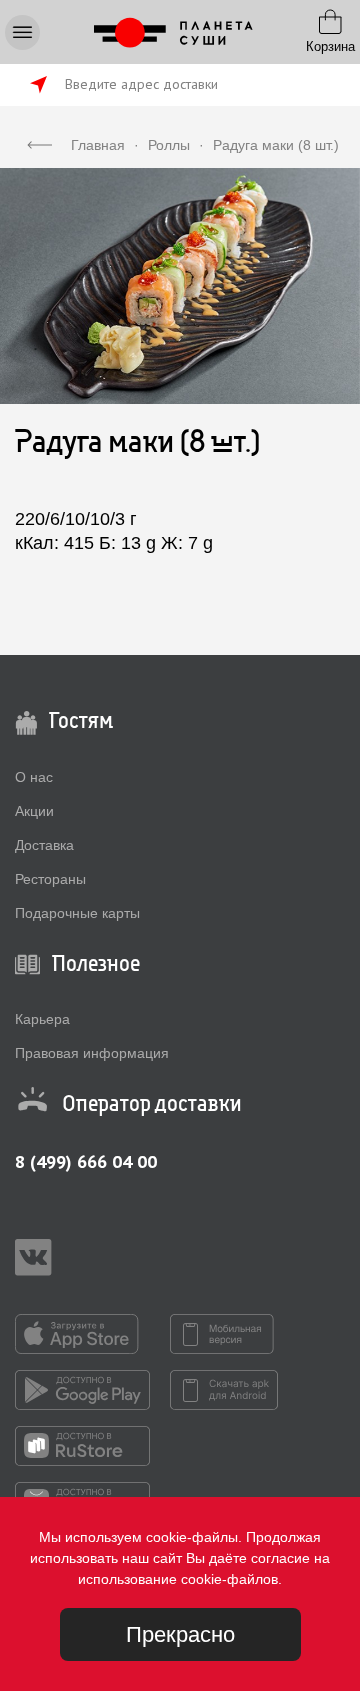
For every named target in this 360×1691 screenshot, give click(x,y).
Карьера (42, 1019)
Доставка (44, 845)
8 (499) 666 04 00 (86, 1161)
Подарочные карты (77, 913)
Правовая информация (92, 1053)
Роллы (169, 145)
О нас (34, 777)
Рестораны (50, 879)
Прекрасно (180, 1634)
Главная (98, 145)
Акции (34, 811)
